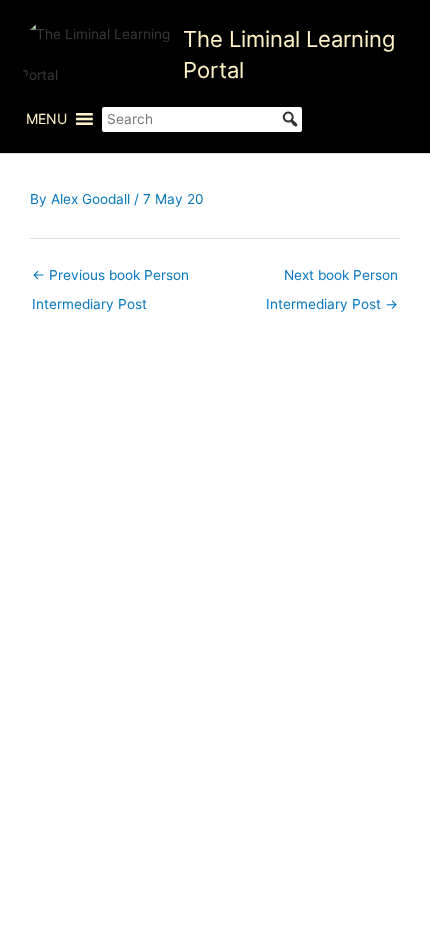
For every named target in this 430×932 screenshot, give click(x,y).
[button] (46, 119)
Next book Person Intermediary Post (332, 280)
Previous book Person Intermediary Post (110, 280)
